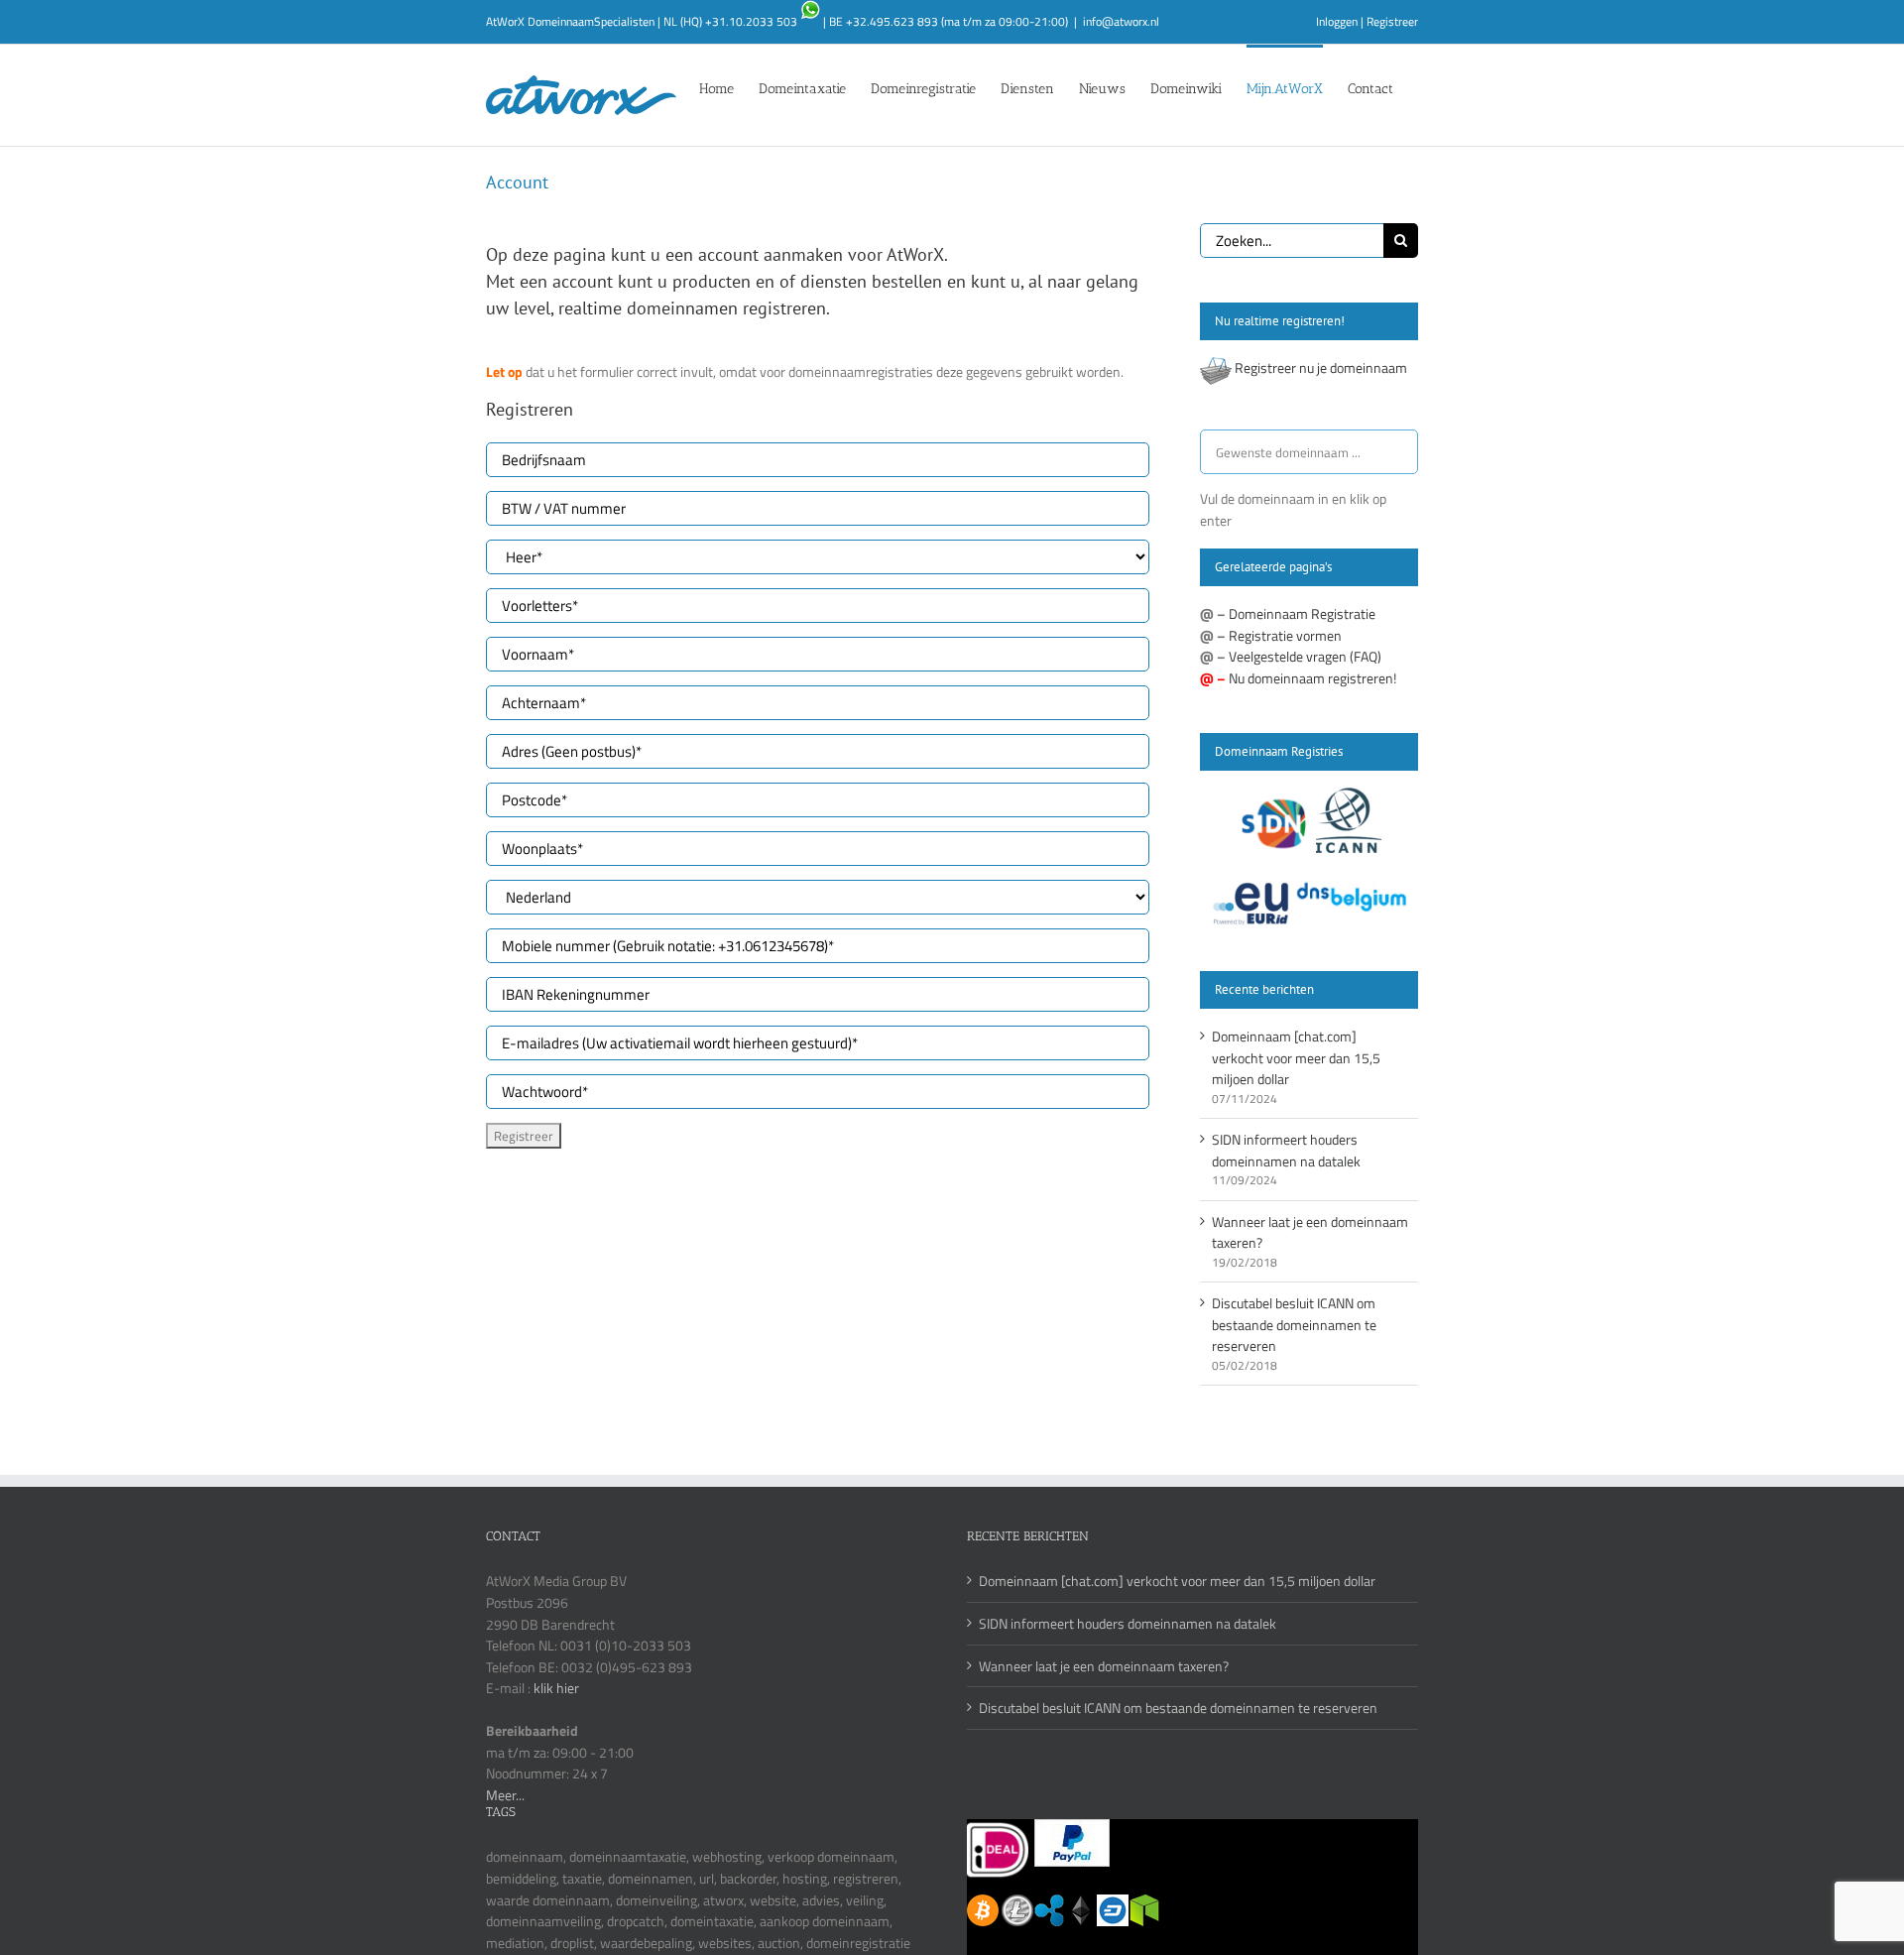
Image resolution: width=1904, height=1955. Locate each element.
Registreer (1392, 21)
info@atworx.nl (1121, 21)
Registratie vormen (1285, 635)
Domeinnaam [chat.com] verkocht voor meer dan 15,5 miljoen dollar (1296, 1057)
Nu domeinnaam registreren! (1312, 678)
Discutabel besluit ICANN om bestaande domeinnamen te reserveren (1294, 1324)
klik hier (556, 1688)
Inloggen (1337, 21)
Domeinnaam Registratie (1302, 613)
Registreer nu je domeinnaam (1321, 367)
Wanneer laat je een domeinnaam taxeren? (1104, 1666)
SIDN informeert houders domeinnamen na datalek (1286, 1150)
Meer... (505, 1795)
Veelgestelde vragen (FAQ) (1305, 656)
